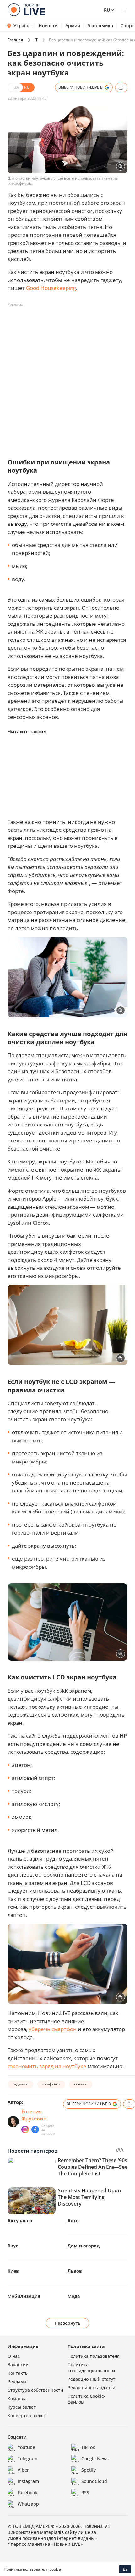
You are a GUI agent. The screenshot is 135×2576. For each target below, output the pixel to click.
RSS (85, 2493)
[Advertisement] (67, 377)
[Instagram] (25, 2129)
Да (125, 2569)
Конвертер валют (27, 2415)
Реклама (17, 2382)
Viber (23, 2470)
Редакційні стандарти (91, 2387)
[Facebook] (35, 2129)
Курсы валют (22, 2407)
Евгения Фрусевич (34, 2115)
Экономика (100, 26)
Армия (73, 26)
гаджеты (20, 2084)
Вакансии (18, 2365)
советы (81, 2084)
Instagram (28, 2481)
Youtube (26, 2447)
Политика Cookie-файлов (86, 2399)
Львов (75, 2271)
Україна (22, 26)
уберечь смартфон (53, 2029)
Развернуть (68, 2323)
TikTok (88, 2447)
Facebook (27, 2493)
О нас (14, 2356)
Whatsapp (28, 2504)
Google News (95, 2459)
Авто (73, 2221)
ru (107, 10)
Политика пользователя (94, 2356)
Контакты (18, 2373)
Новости (48, 26)
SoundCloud (94, 2481)
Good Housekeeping (51, 288)
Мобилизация (24, 2296)
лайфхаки (51, 2084)
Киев (13, 2271)
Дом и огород (84, 2246)
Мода (74, 2296)
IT (36, 40)
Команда (17, 2398)
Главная (15, 40)
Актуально (20, 2221)
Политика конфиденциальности (91, 2368)
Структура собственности (35, 2390)
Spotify (89, 2470)
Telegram (27, 2459)
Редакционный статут (91, 2379)
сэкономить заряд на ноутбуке (47, 2066)
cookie (55, 2569)
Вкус (13, 2246)
